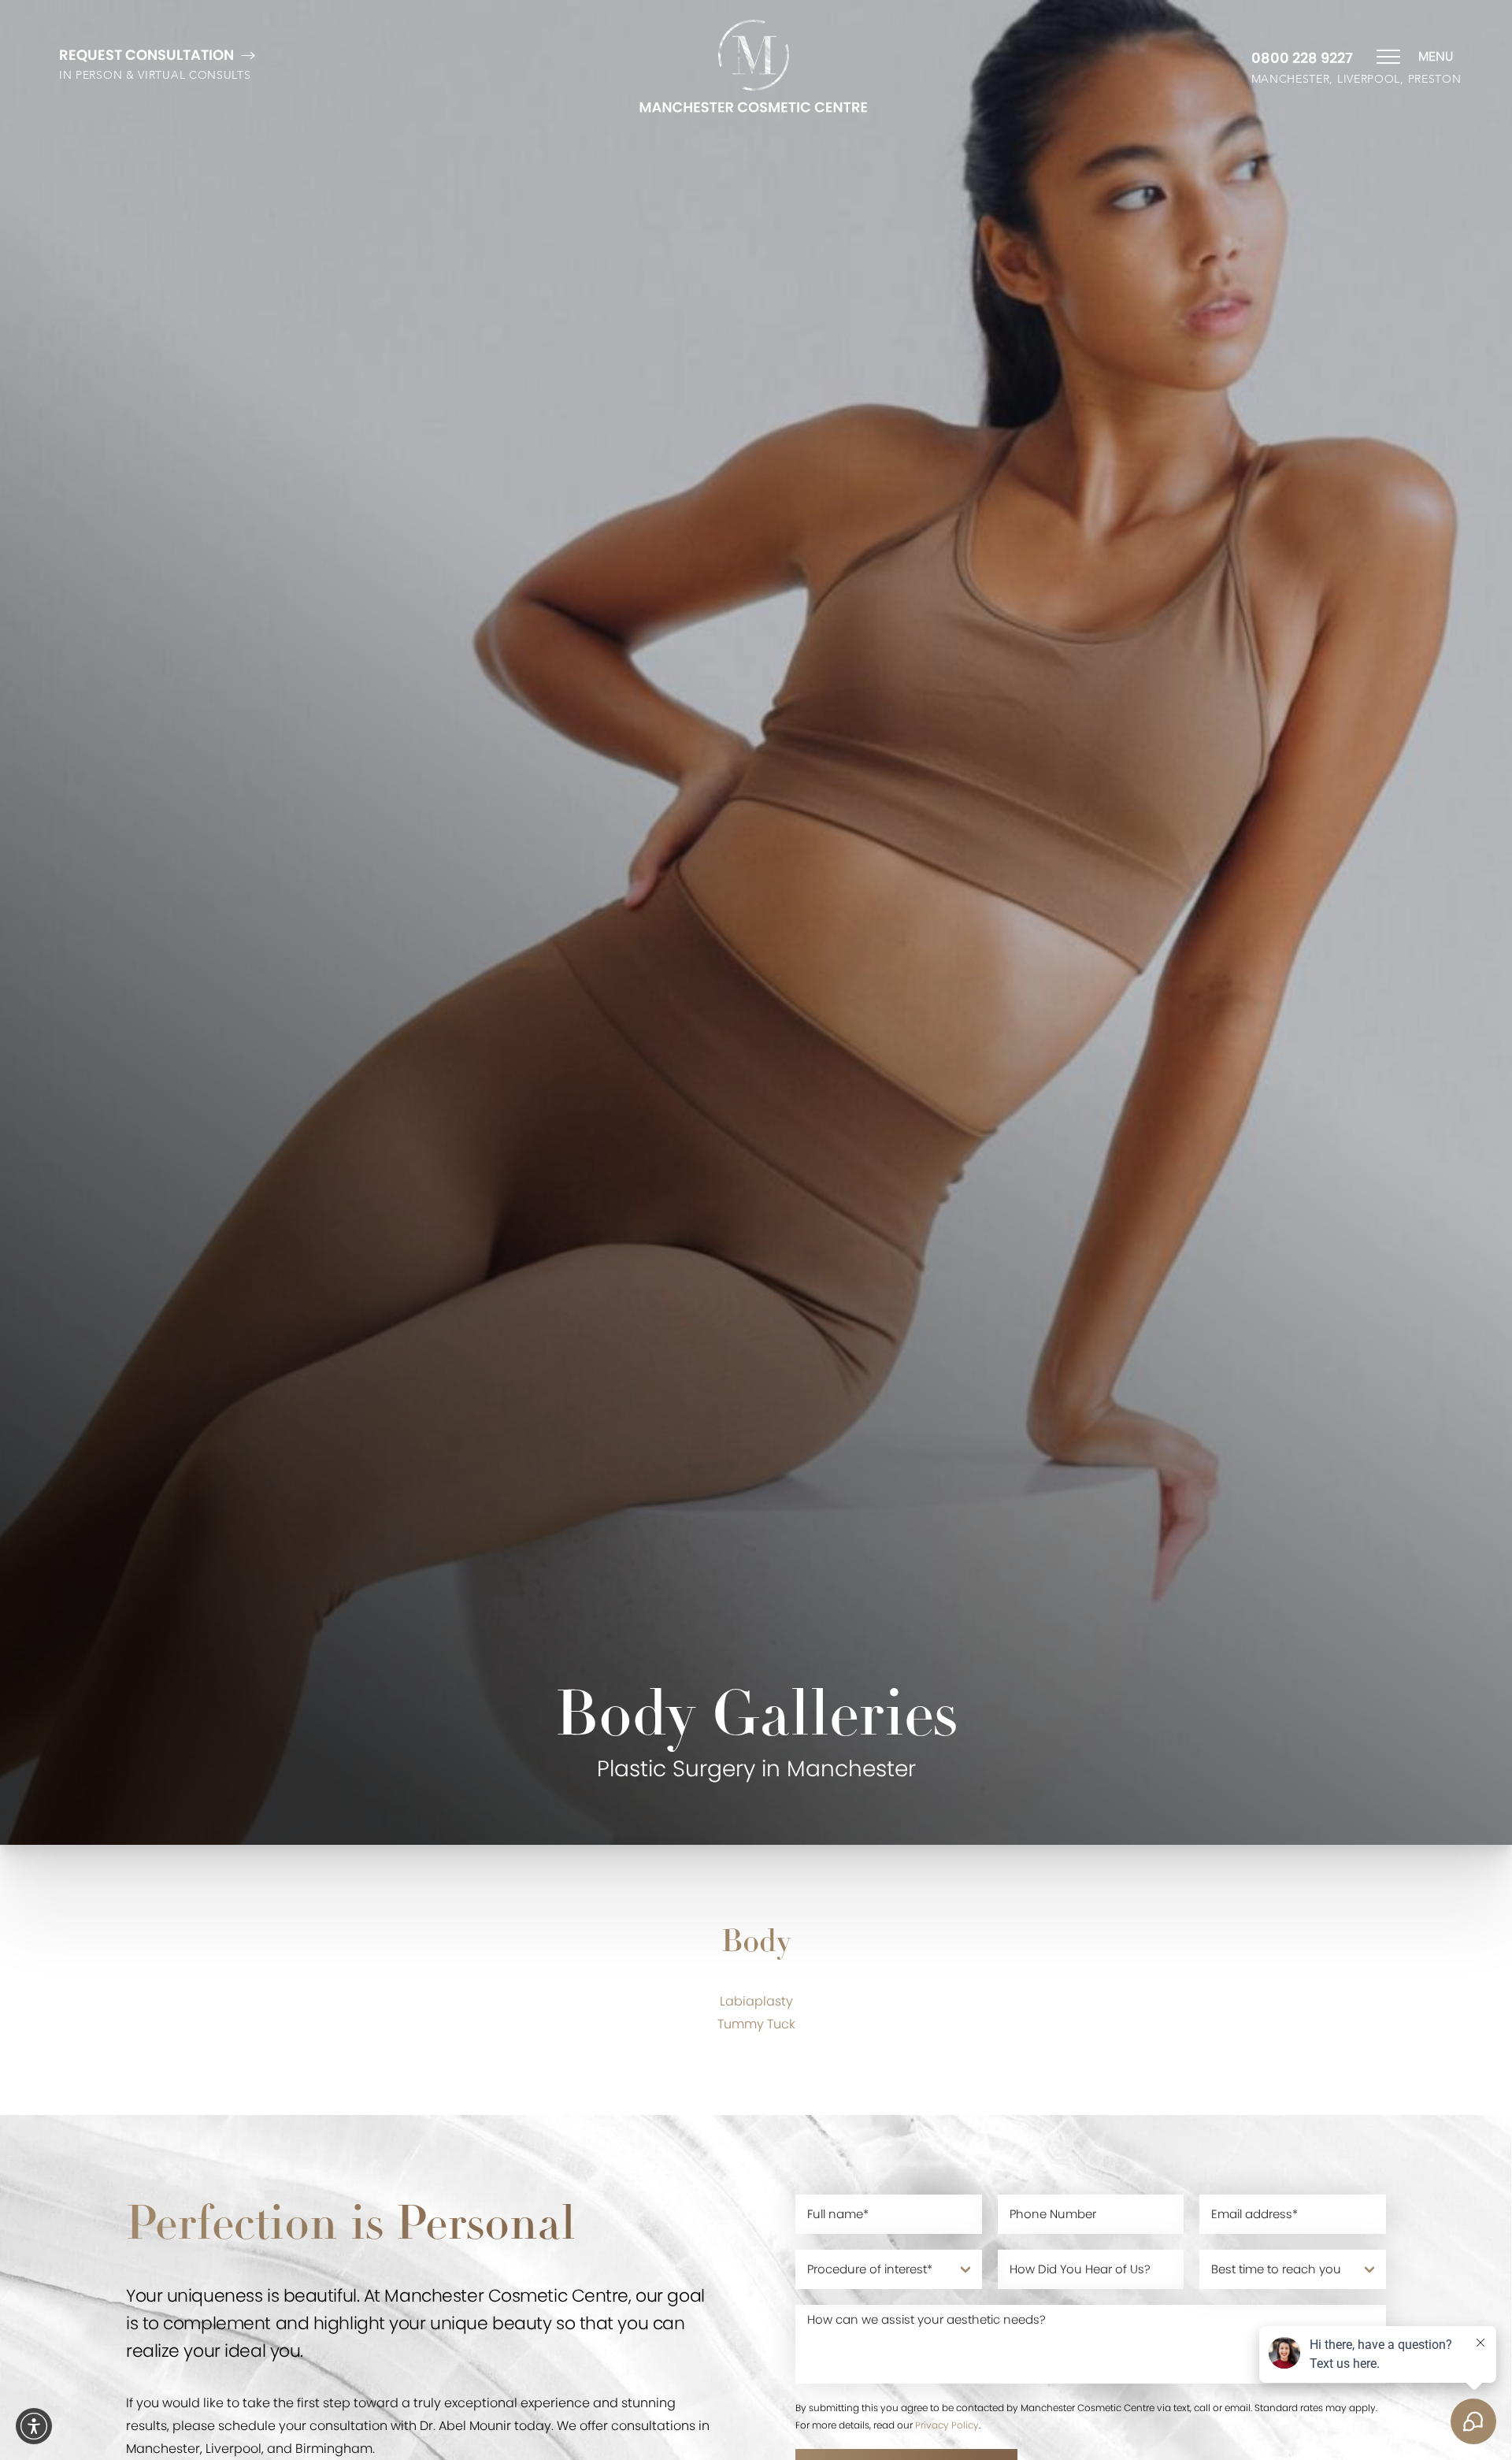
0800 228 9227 (1302, 58)
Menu (1436, 57)
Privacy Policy (947, 2425)
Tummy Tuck (756, 2024)
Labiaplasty (756, 2001)
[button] (34, 2426)
